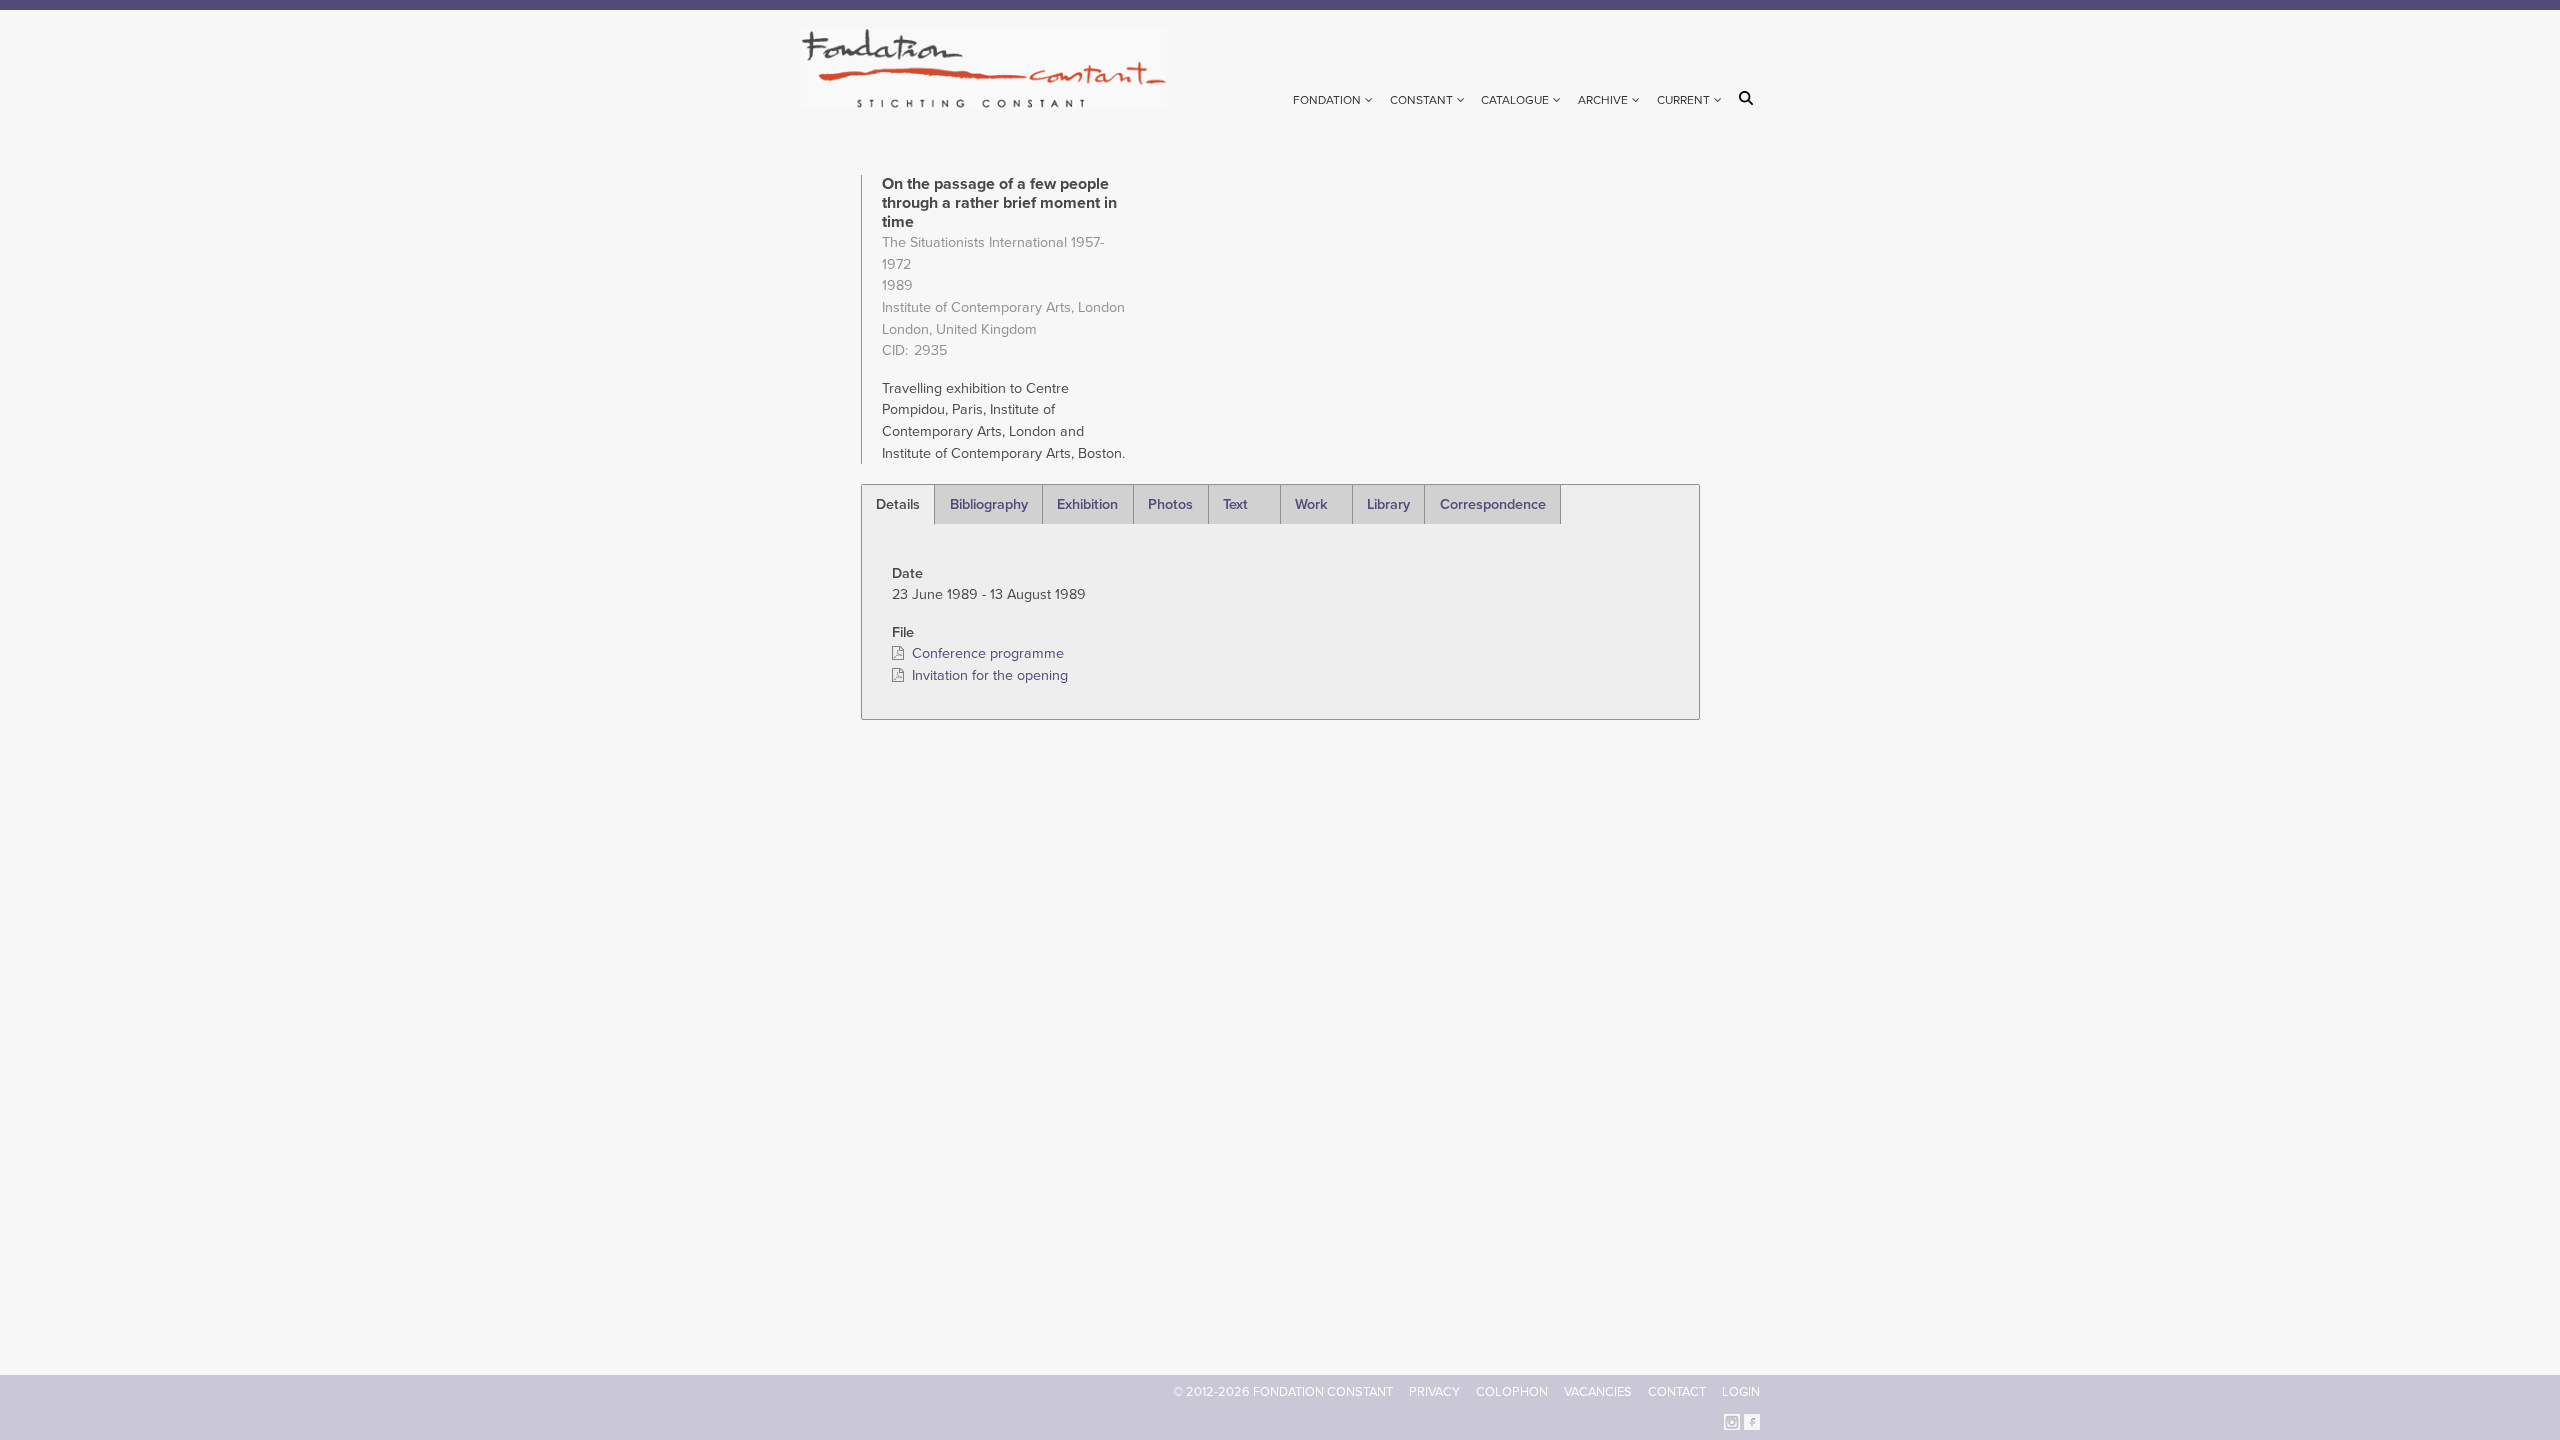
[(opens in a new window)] (1732, 1420)
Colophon (1512, 1392)
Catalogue (1515, 100)
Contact (1677, 1392)
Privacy (1434, 1392)
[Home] (992, 68)
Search (1749, 98)
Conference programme (988, 653)
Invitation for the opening (990, 675)
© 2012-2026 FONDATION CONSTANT (1283, 1392)
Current (1683, 100)
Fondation (1327, 100)
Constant (1421, 100)
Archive (1603, 100)
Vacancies (1598, 1392)
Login (1741, 1392)
